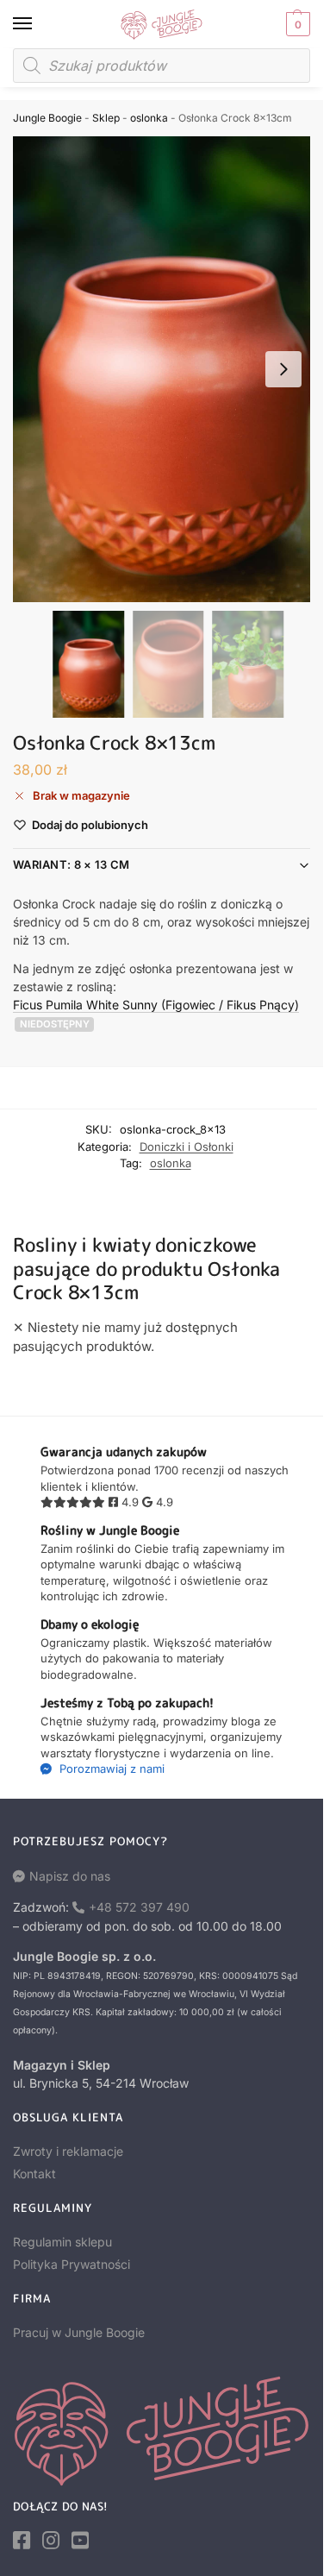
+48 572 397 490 (139, 1907)
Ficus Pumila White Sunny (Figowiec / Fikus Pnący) (156, 1005)
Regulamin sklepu (62, 2242)
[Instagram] (51, 2541)
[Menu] (39, 24)
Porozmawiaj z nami (110, 1769)
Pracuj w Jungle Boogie (79, 2332)
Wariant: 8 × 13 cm (71, 864)
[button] (296, 24)
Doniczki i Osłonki (187, 1147)
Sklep (106, 118)
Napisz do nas (70, 1876)
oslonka (149, 118)
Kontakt (34, 2174)
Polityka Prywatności (72, 2264)
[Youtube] (80, 2541)
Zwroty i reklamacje (68, 2151)
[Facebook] (22, 2541)
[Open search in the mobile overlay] (162, 66)
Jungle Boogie (47, 118)
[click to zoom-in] (168, 369)
